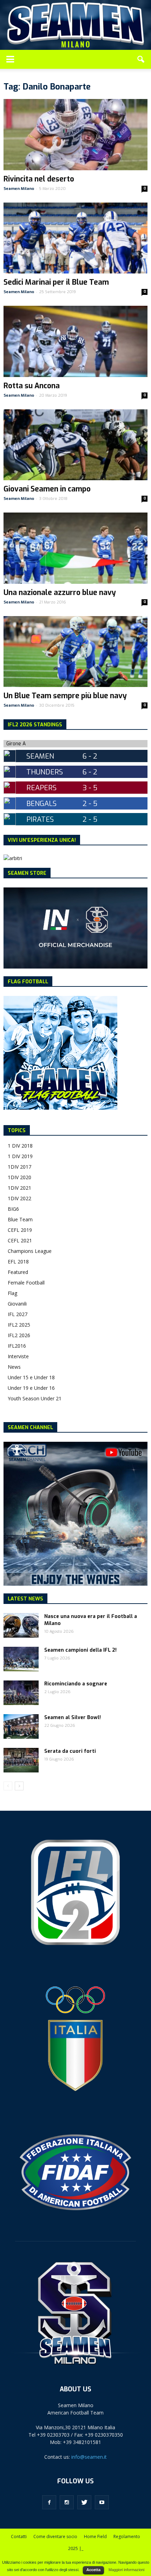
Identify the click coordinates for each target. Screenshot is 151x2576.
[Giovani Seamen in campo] (75, 445)
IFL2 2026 (19, 1335)
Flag (12, 1293)
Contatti (19, 2537)
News (14, 1367)
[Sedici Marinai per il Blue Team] (75, 238)
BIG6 (13, 1209)
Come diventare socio (55, 2537)
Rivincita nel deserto (39, 179)
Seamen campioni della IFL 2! (80, 1650)
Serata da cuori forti (70, 1751)
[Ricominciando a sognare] (21, 1693)
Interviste (18, 1356)
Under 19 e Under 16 (31, 1388)
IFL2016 (17, 1346)
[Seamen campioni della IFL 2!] (21, 1659)
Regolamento (127, 2537)
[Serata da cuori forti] (21, 1760)
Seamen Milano (19, 189)
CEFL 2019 (20, 1230)
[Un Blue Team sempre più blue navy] (75, 652)
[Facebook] (49, 2502)
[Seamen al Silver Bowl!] (21, 1726)
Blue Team (20, 1219)
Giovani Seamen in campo (47, 489)
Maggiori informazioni (126, 2570)
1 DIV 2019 (20, 1156)
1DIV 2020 (19, 1177)
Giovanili (17, 1304)
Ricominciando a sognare (76, 1684)
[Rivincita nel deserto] (75, 134)
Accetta (93, 2570)
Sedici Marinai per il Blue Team (56, 282)
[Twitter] (84, 2502)
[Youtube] (102, 2502)
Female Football (26, 1283)
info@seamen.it (89, 2457)
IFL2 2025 (19, 1325)
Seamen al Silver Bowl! (73, 1718)
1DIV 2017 (19, 1167)
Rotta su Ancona (32, 386)
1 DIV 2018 (20, 1146)
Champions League (30, 1251)
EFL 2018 (18, 1261)
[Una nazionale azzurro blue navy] (75, 548)
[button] (141, 59)
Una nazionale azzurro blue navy (60, 593)
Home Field (95, 2537)
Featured (18, 1272)
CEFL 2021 (20, 1240)
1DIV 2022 (19, 1198)
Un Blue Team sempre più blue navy (65, 696)
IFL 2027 (18, 1314)
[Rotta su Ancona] (75, 341)
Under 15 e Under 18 (31, 1377)
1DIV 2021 (19, 1188)
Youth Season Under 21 (35, 1398)
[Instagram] (67, 2502)
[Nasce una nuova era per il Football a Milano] (21, 1625)
